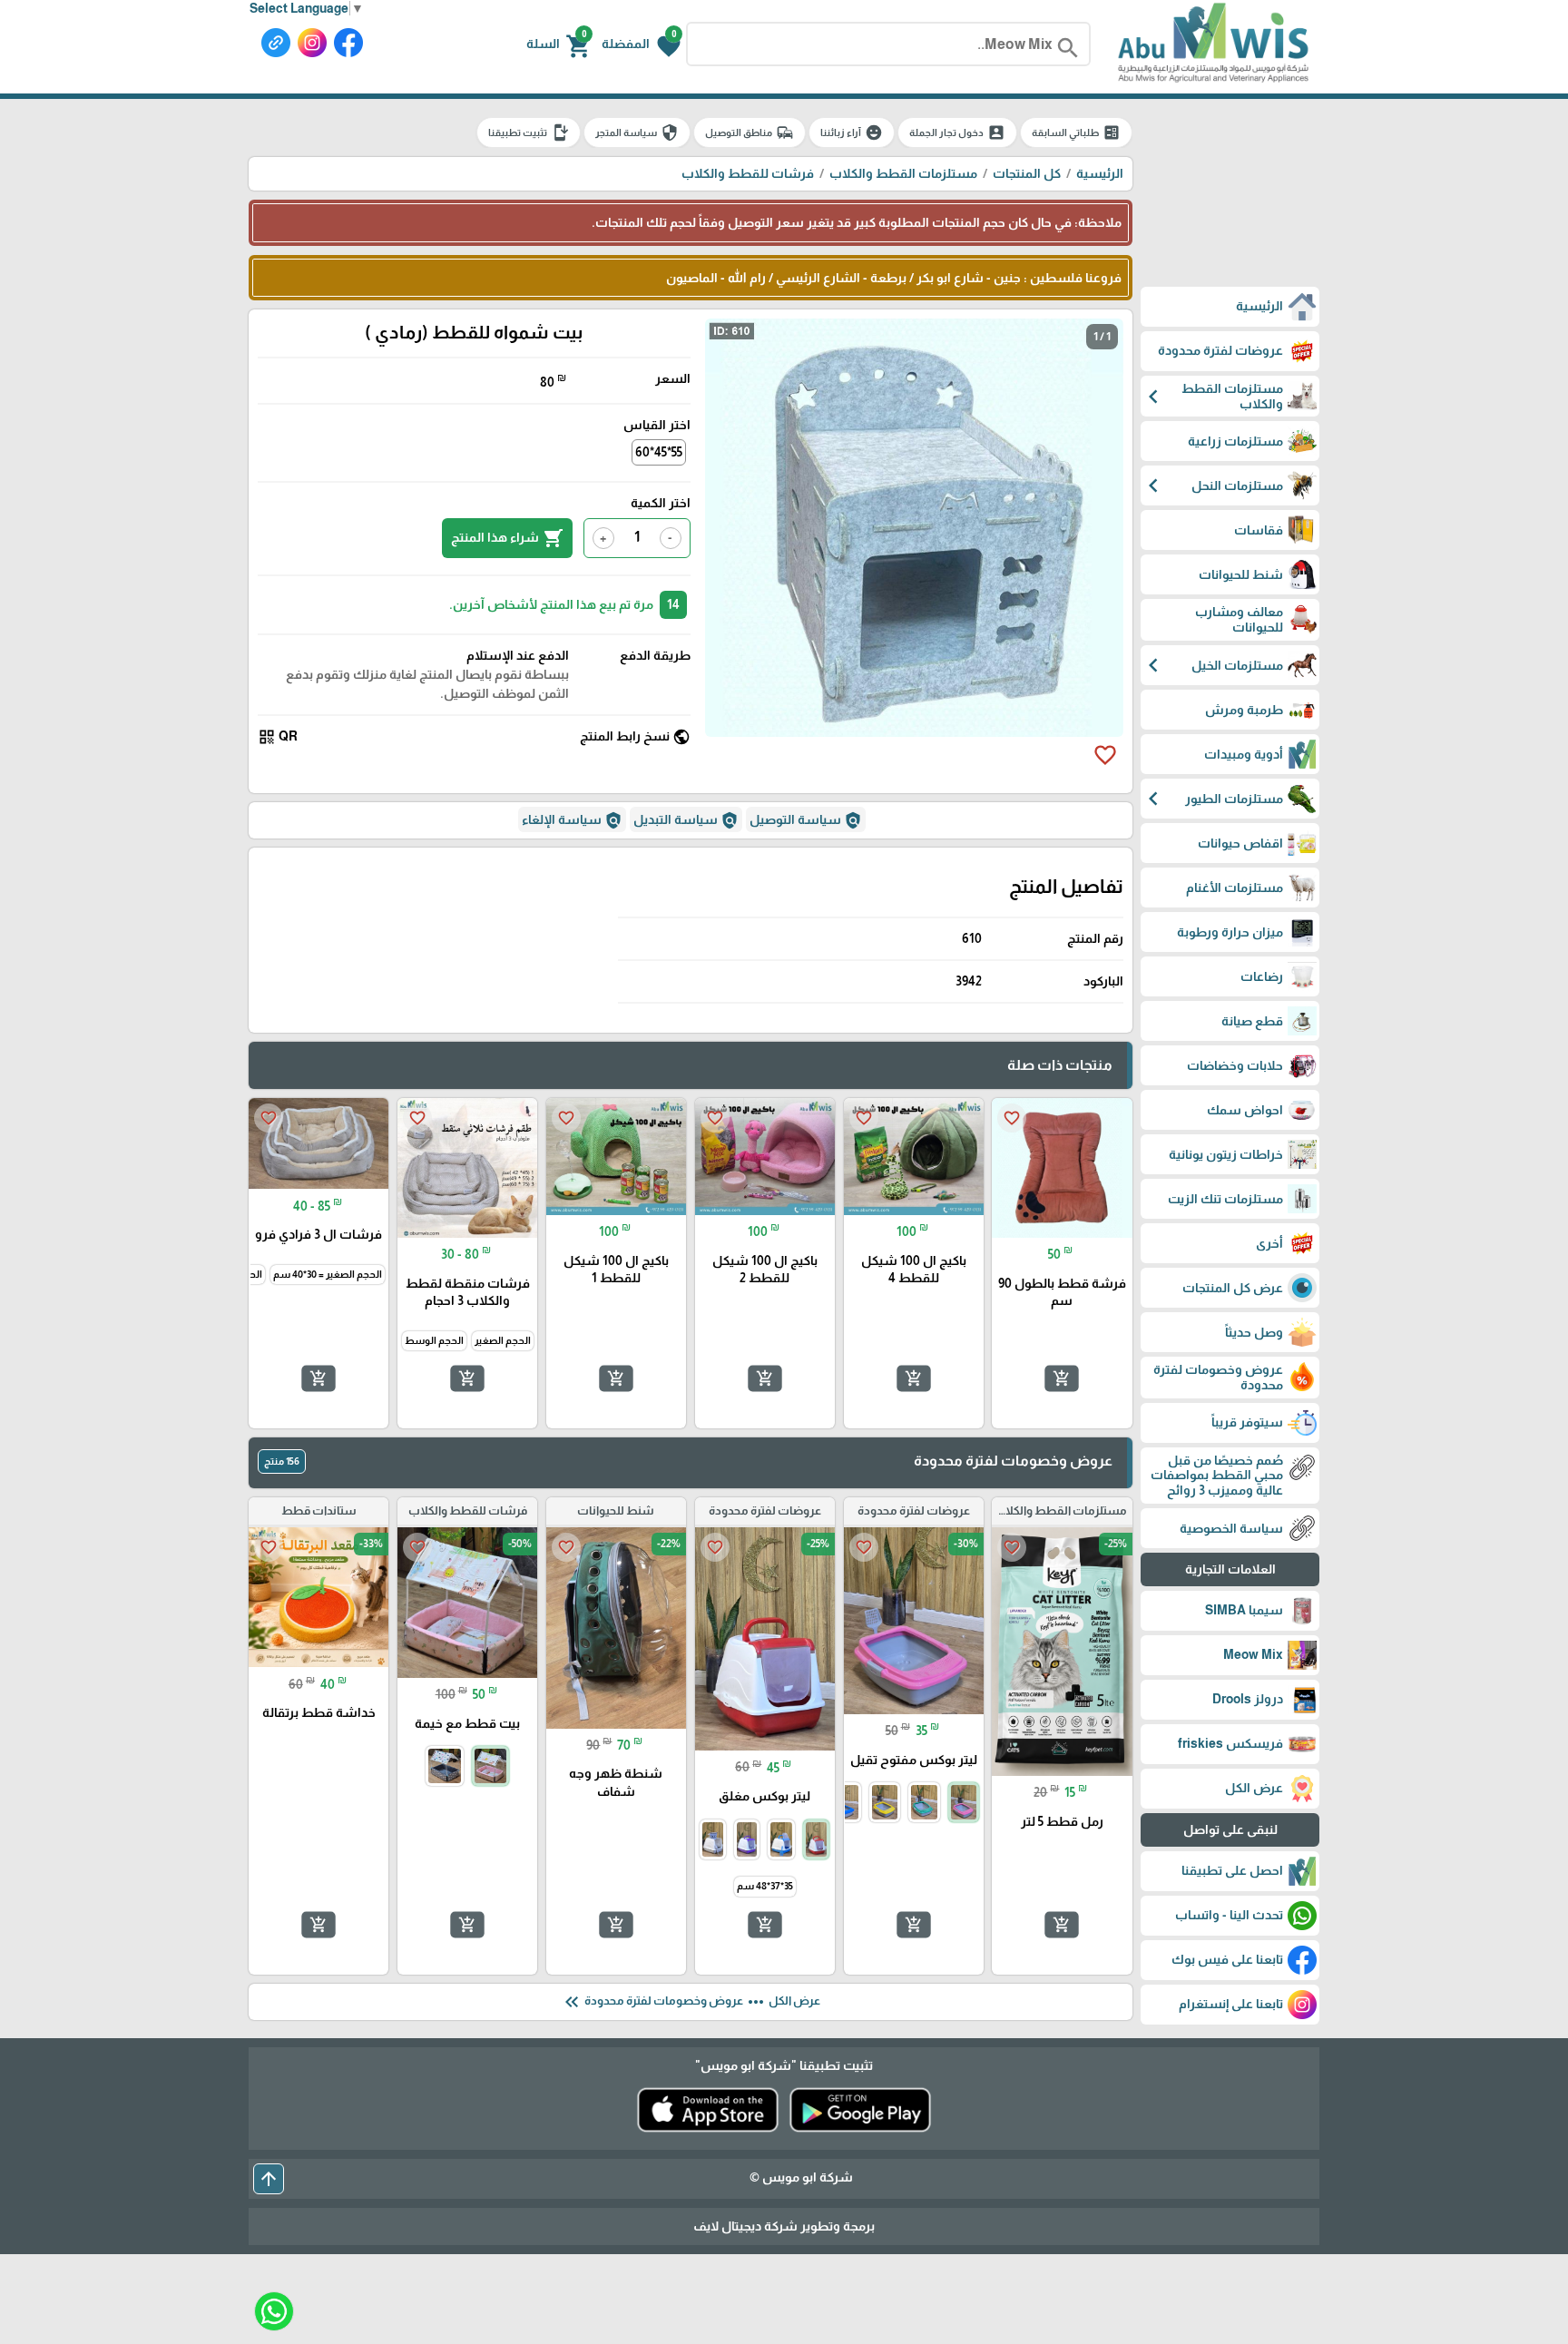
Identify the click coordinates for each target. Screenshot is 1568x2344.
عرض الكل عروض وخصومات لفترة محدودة (691, 2002)
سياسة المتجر (637, 132)
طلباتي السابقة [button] (1076, 132)
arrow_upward (269, 2179)
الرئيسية (1100, 173)
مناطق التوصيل (750, 132)
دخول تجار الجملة (957, 132)
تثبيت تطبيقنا (529, 132)
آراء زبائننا (852, 132)
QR (278, 737)
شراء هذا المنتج (507, 538)
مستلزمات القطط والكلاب (903, 173)
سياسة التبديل (686, 820)
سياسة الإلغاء (572, 820)
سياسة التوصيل (806, 820)
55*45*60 (659, 452)
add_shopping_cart (1062, 1378)
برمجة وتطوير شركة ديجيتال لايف (784, 2226)
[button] (641, 44)
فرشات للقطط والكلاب (748, 173)
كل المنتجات (1027, 173)
